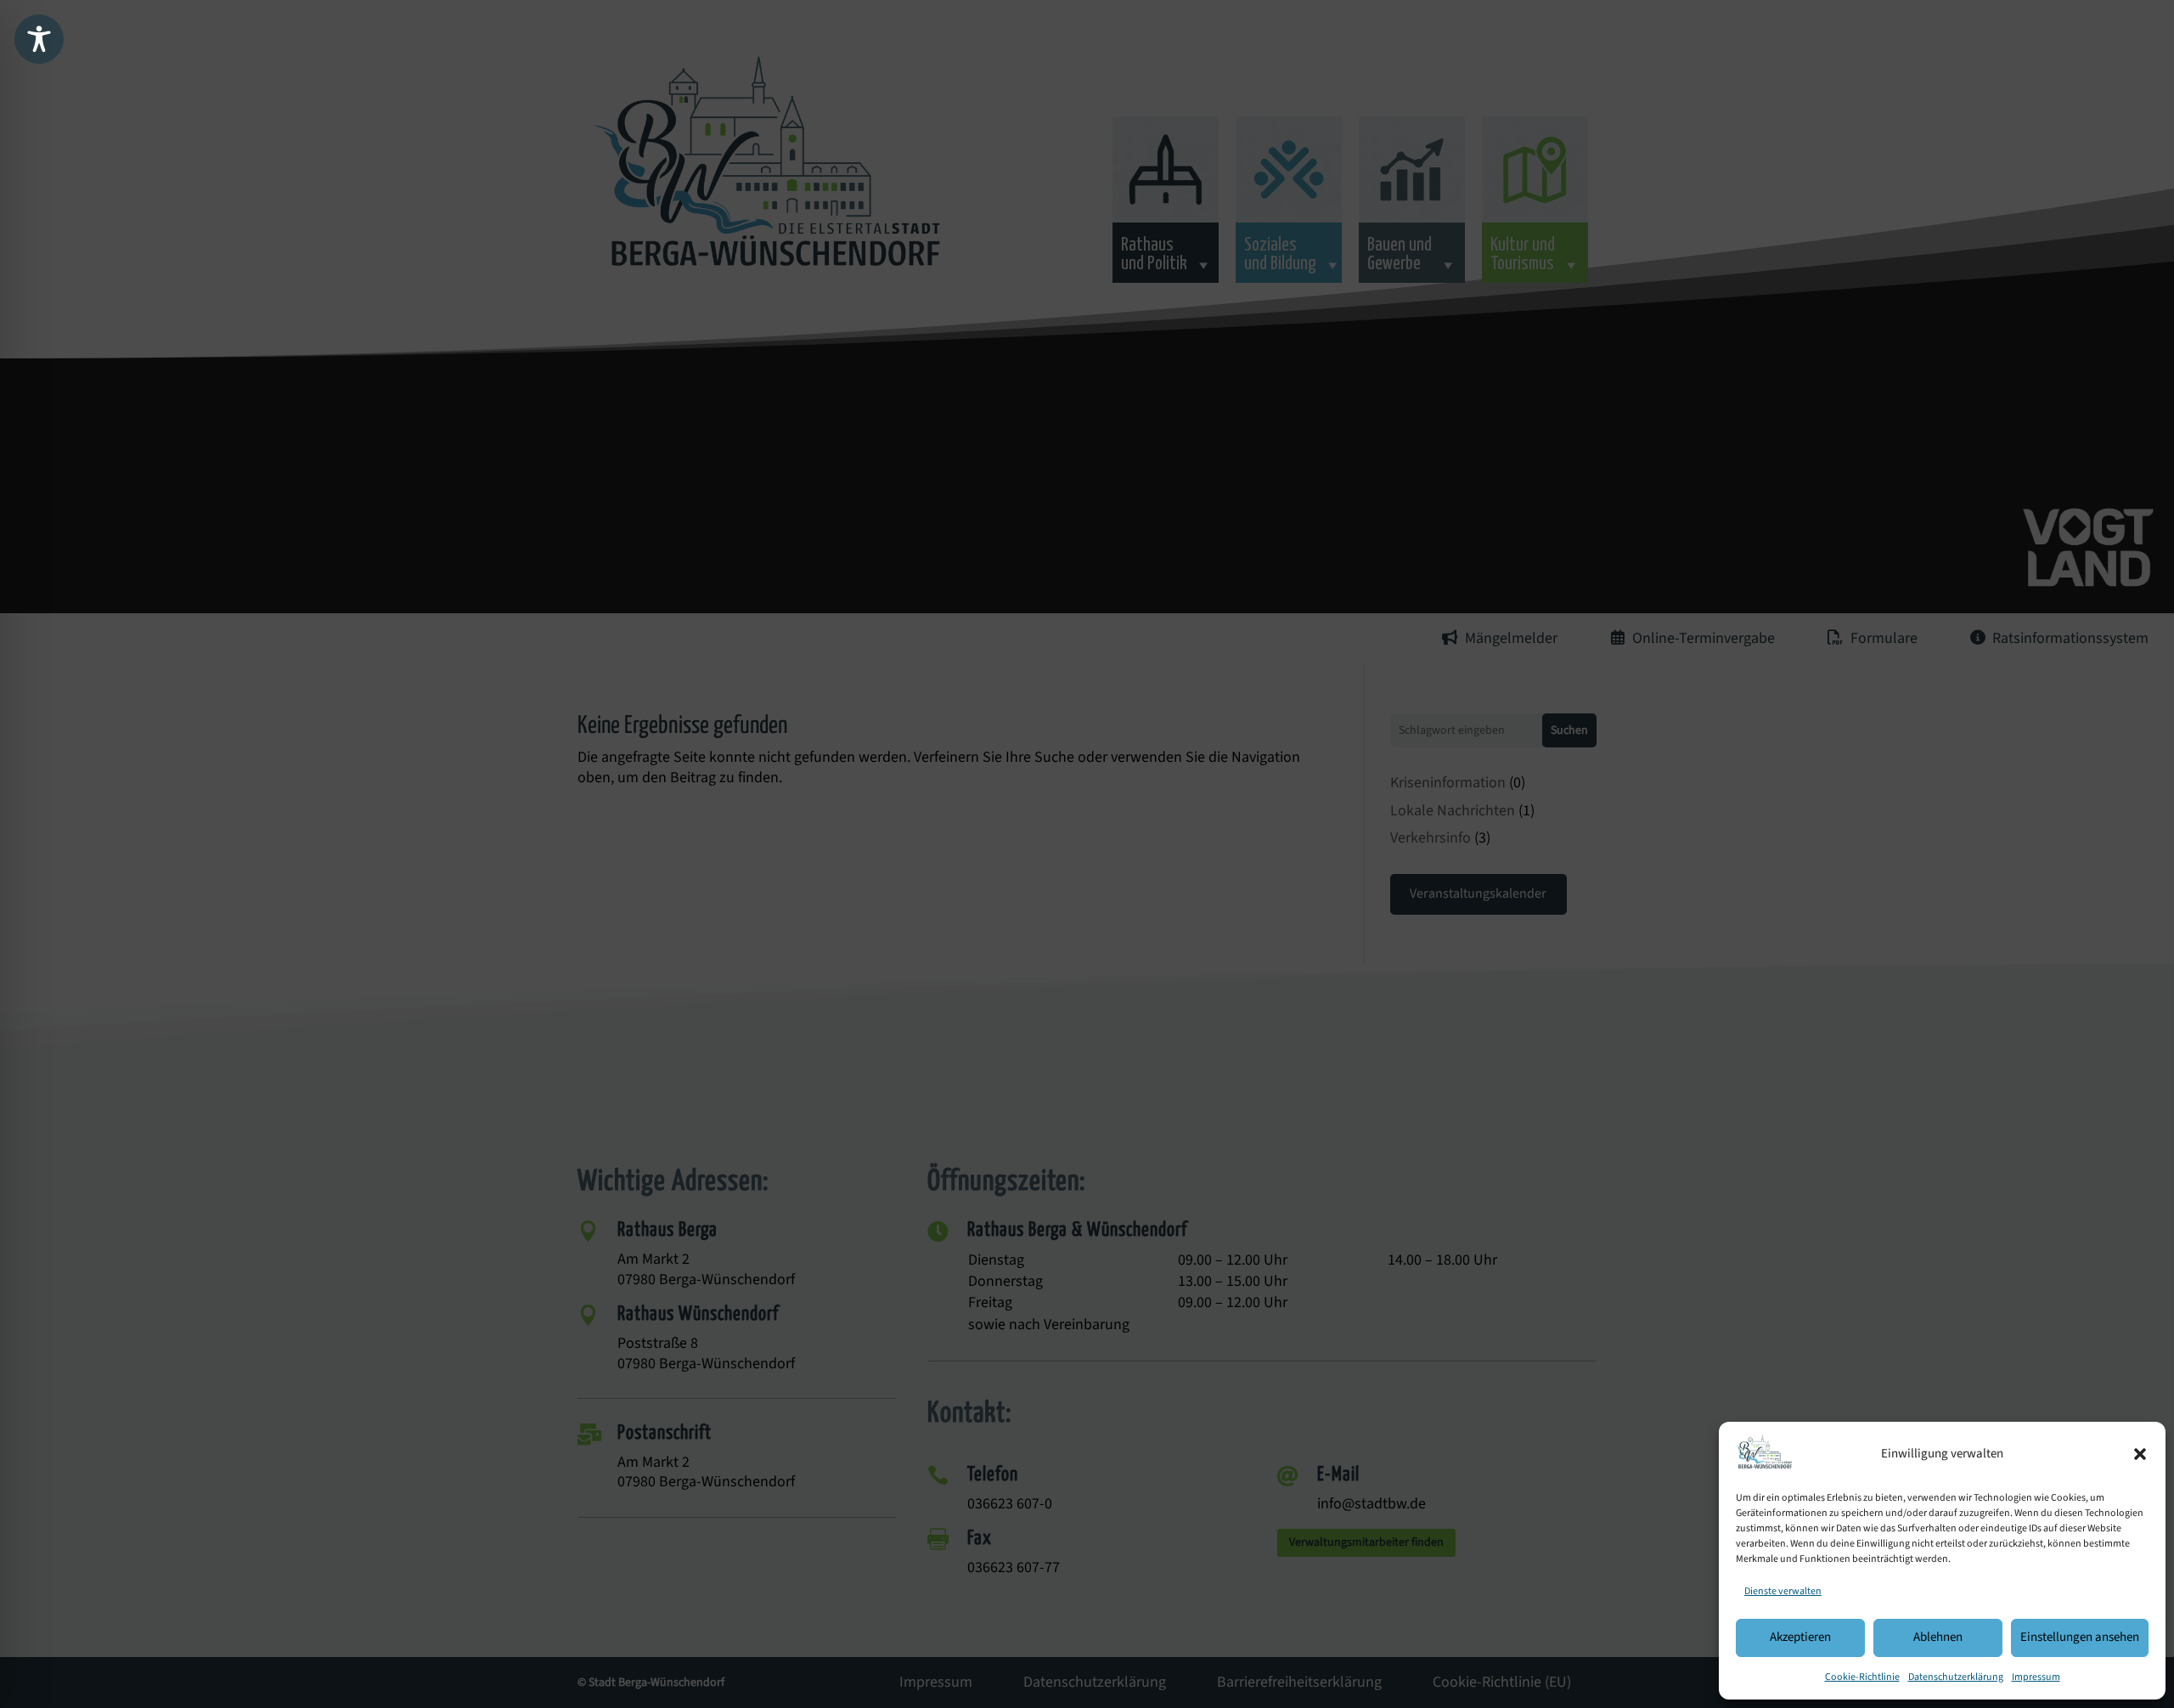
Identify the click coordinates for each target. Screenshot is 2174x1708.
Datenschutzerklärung (1956, 1677)
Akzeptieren (1800, 1637)
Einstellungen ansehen (2080, 1637)
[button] (2140, 1454)
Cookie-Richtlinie (1862, 1677)
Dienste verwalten (1783, 1591)
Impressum (2036, 1677)
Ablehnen (1938, 1637)
